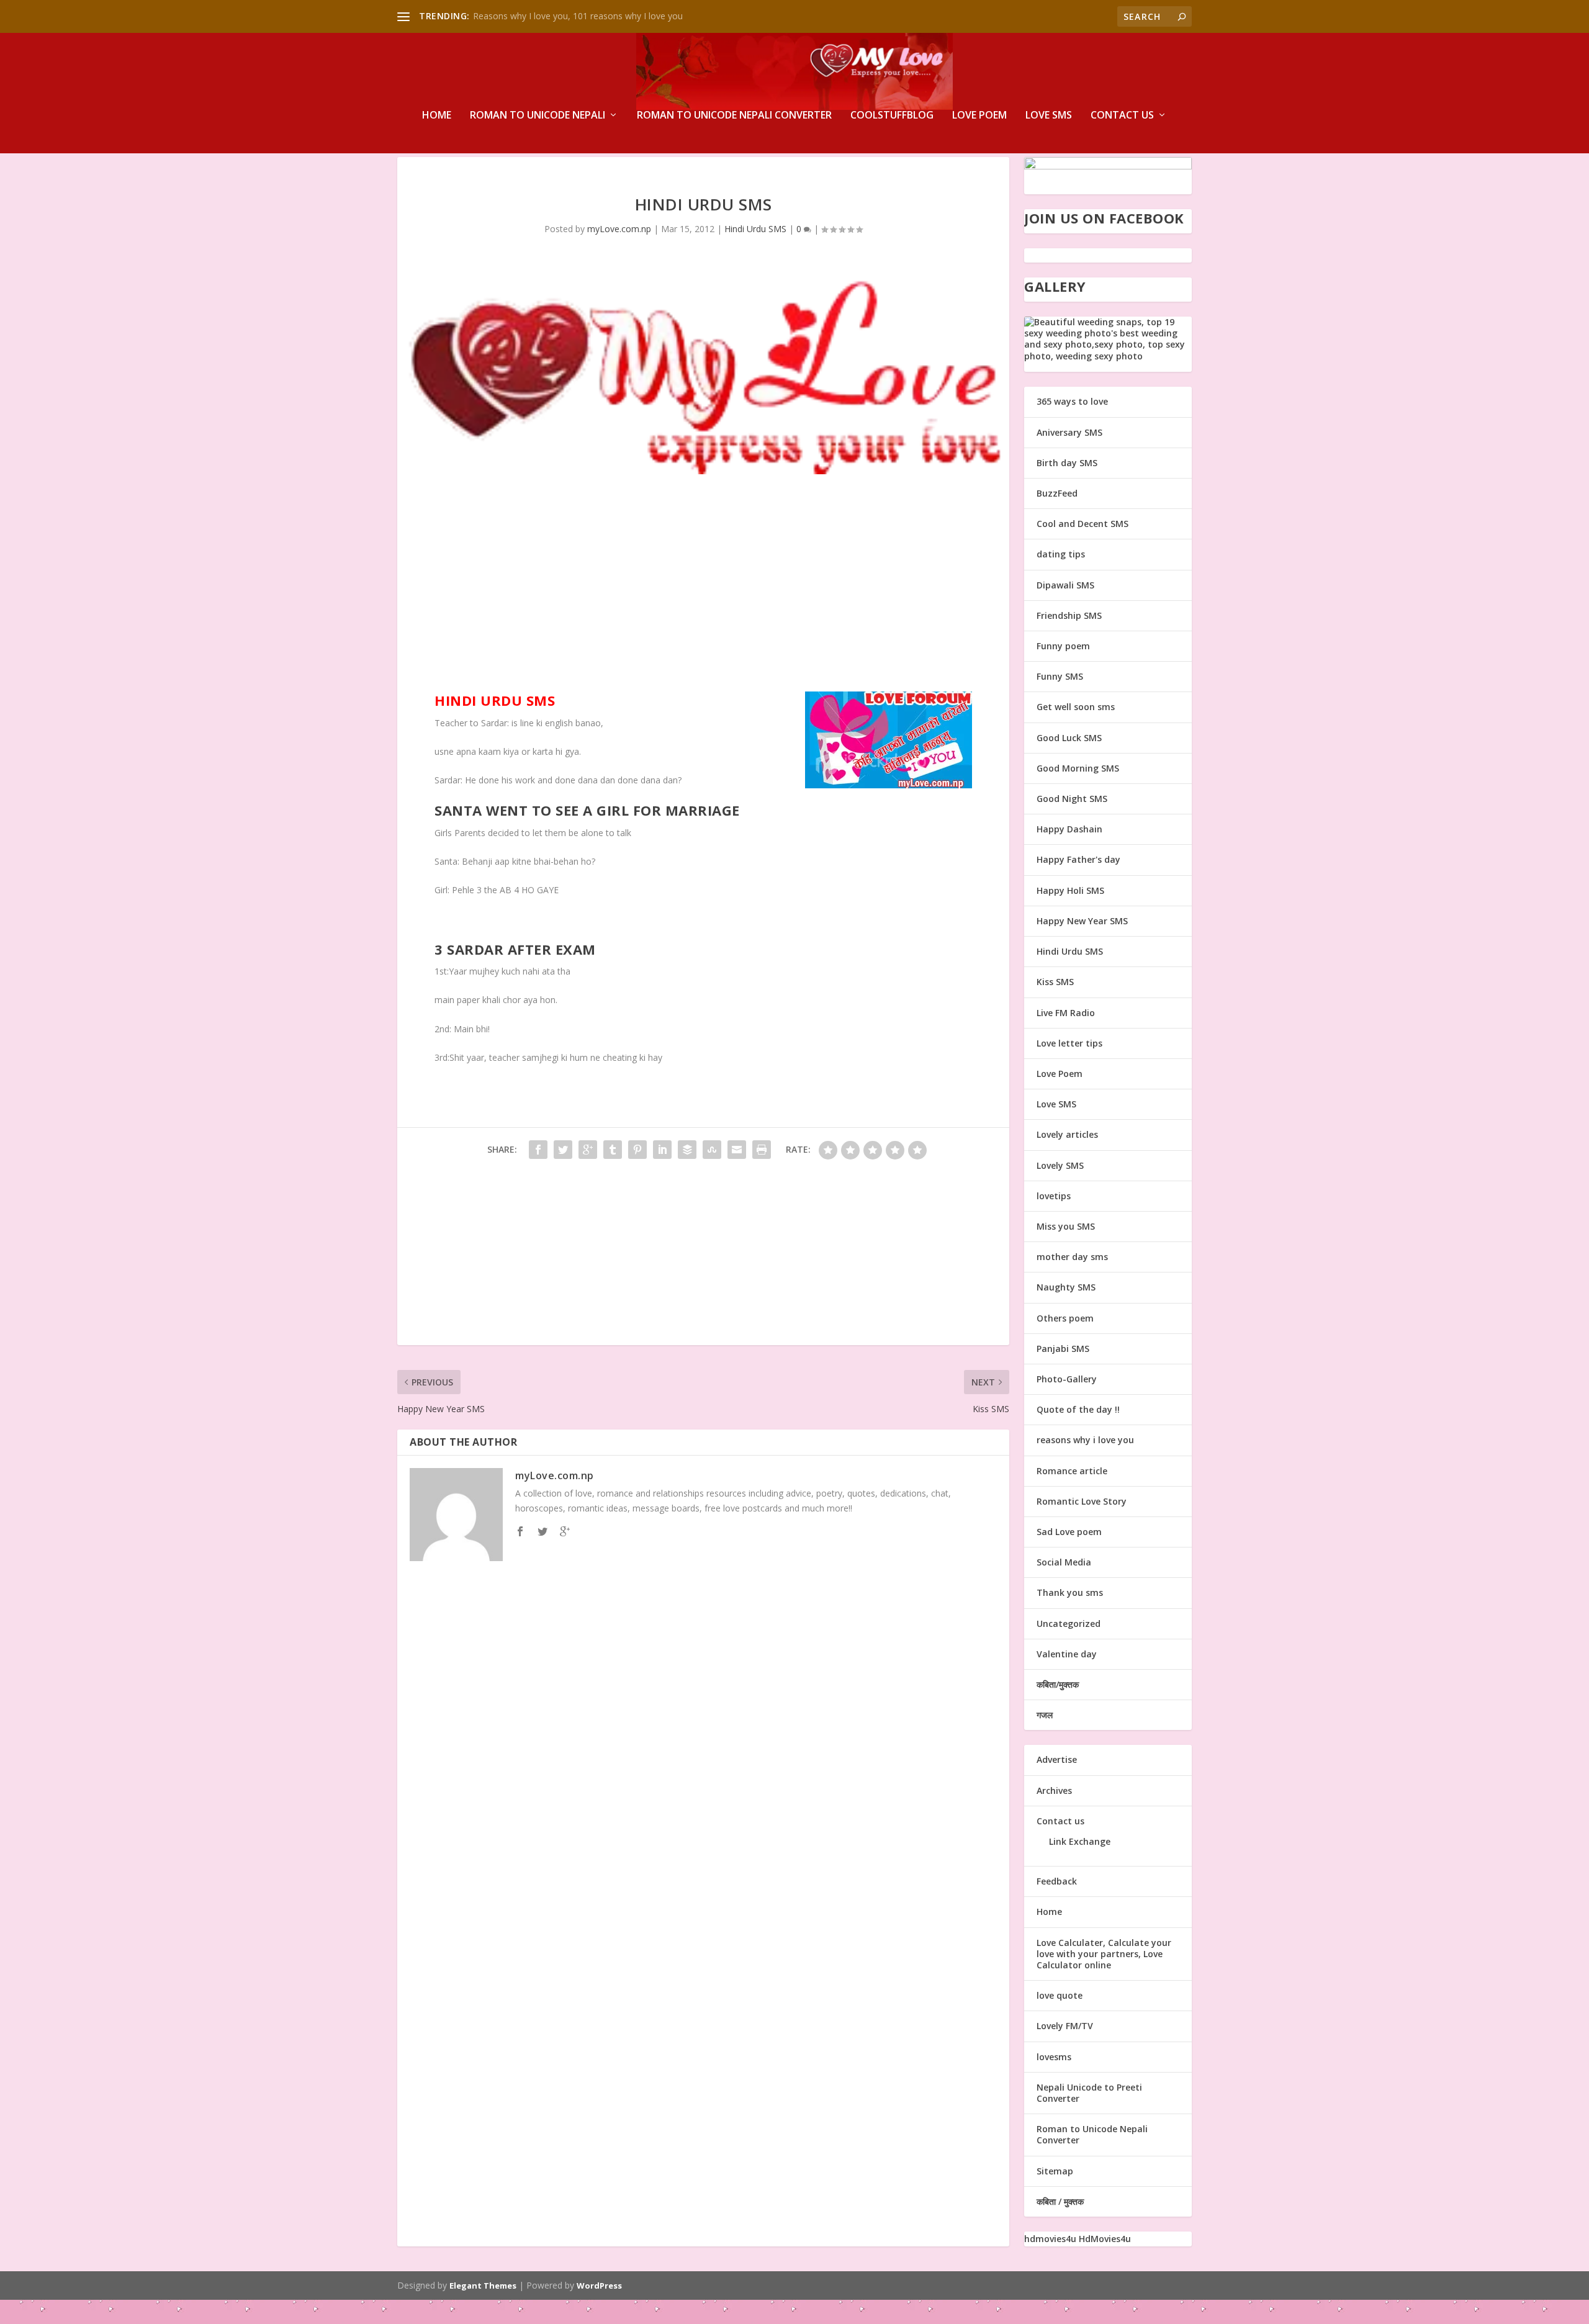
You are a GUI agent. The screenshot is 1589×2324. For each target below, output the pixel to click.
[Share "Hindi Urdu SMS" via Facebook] (538, 1150)
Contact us (1122, 116)
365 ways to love (1072, 401)
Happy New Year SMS (1082, 921)
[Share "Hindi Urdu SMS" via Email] (737, 1150)
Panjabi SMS (1063, 1349)
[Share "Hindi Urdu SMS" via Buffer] (687, 1150)
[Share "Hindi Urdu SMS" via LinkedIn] (662, 1150)
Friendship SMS (1069, 615)
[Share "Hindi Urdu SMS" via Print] (762, 1150)
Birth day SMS (1067, 463)
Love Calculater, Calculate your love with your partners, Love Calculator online (1104, 1954)
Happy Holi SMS (1070, 890)
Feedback (1057, 1881)
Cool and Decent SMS (1083, 524)
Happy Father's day (1078, 859)
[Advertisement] (703, 586)
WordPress (599, 2286)
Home (437, 116)
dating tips (1061, 554)
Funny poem (1063, 646)
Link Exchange (1080, 1841)
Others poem (1065, 1318)
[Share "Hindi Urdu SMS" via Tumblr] (613, 1150)
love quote (1060, 1995)
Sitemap (1055, 2171)
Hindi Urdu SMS (755, 229)
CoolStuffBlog (892, 116)
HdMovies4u (1105, 2239)
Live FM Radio (1066, 1013)
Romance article (1072, 1471)
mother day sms (1072, 1257)
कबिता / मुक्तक (1060, 2201)
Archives (1054, 1790)
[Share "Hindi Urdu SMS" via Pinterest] (637, 1150)
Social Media (1064, 1562)
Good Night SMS (1072, 799)
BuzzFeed (1057, 493)
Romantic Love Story (1082, 1501)
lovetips (1054, 1196)
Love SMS (1049, 116)
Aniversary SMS (1069, 432)
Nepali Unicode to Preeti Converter (1089, 2093)
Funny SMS (1060, 676)
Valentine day (1067, 1654)
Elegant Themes (483, 2286)
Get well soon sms (1076, 707)
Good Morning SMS (1078, 768)
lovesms (1054, 2057)
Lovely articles (1067, 1134)
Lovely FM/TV (1065, 2026)
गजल (1045, 1715)
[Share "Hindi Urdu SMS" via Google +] (588, 1150)
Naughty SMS (1066, 1287)
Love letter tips (1069, 1043)
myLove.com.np (619, 229)
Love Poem (979, 116)
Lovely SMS (1060, 1165)
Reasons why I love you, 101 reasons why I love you (578, 16)
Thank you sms (1070, 1592)
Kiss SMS (1055, 982)
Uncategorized (1069, 1624)
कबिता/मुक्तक (1058, 1684)
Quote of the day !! (1078, 1409)
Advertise (1057, 1759)
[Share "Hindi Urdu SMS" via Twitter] (563, 1150)
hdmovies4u (1050, 2239)
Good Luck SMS (1069, 738)
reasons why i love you (1085, 1440)
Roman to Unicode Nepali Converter (734, 116)
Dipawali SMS (1065, 585)
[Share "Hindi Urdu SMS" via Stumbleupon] (712, 1150)
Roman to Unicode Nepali (538, 116)
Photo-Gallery (1067, 1379)
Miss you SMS (1066, 1226)
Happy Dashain (1069, 829)
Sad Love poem (1069, 1532)
